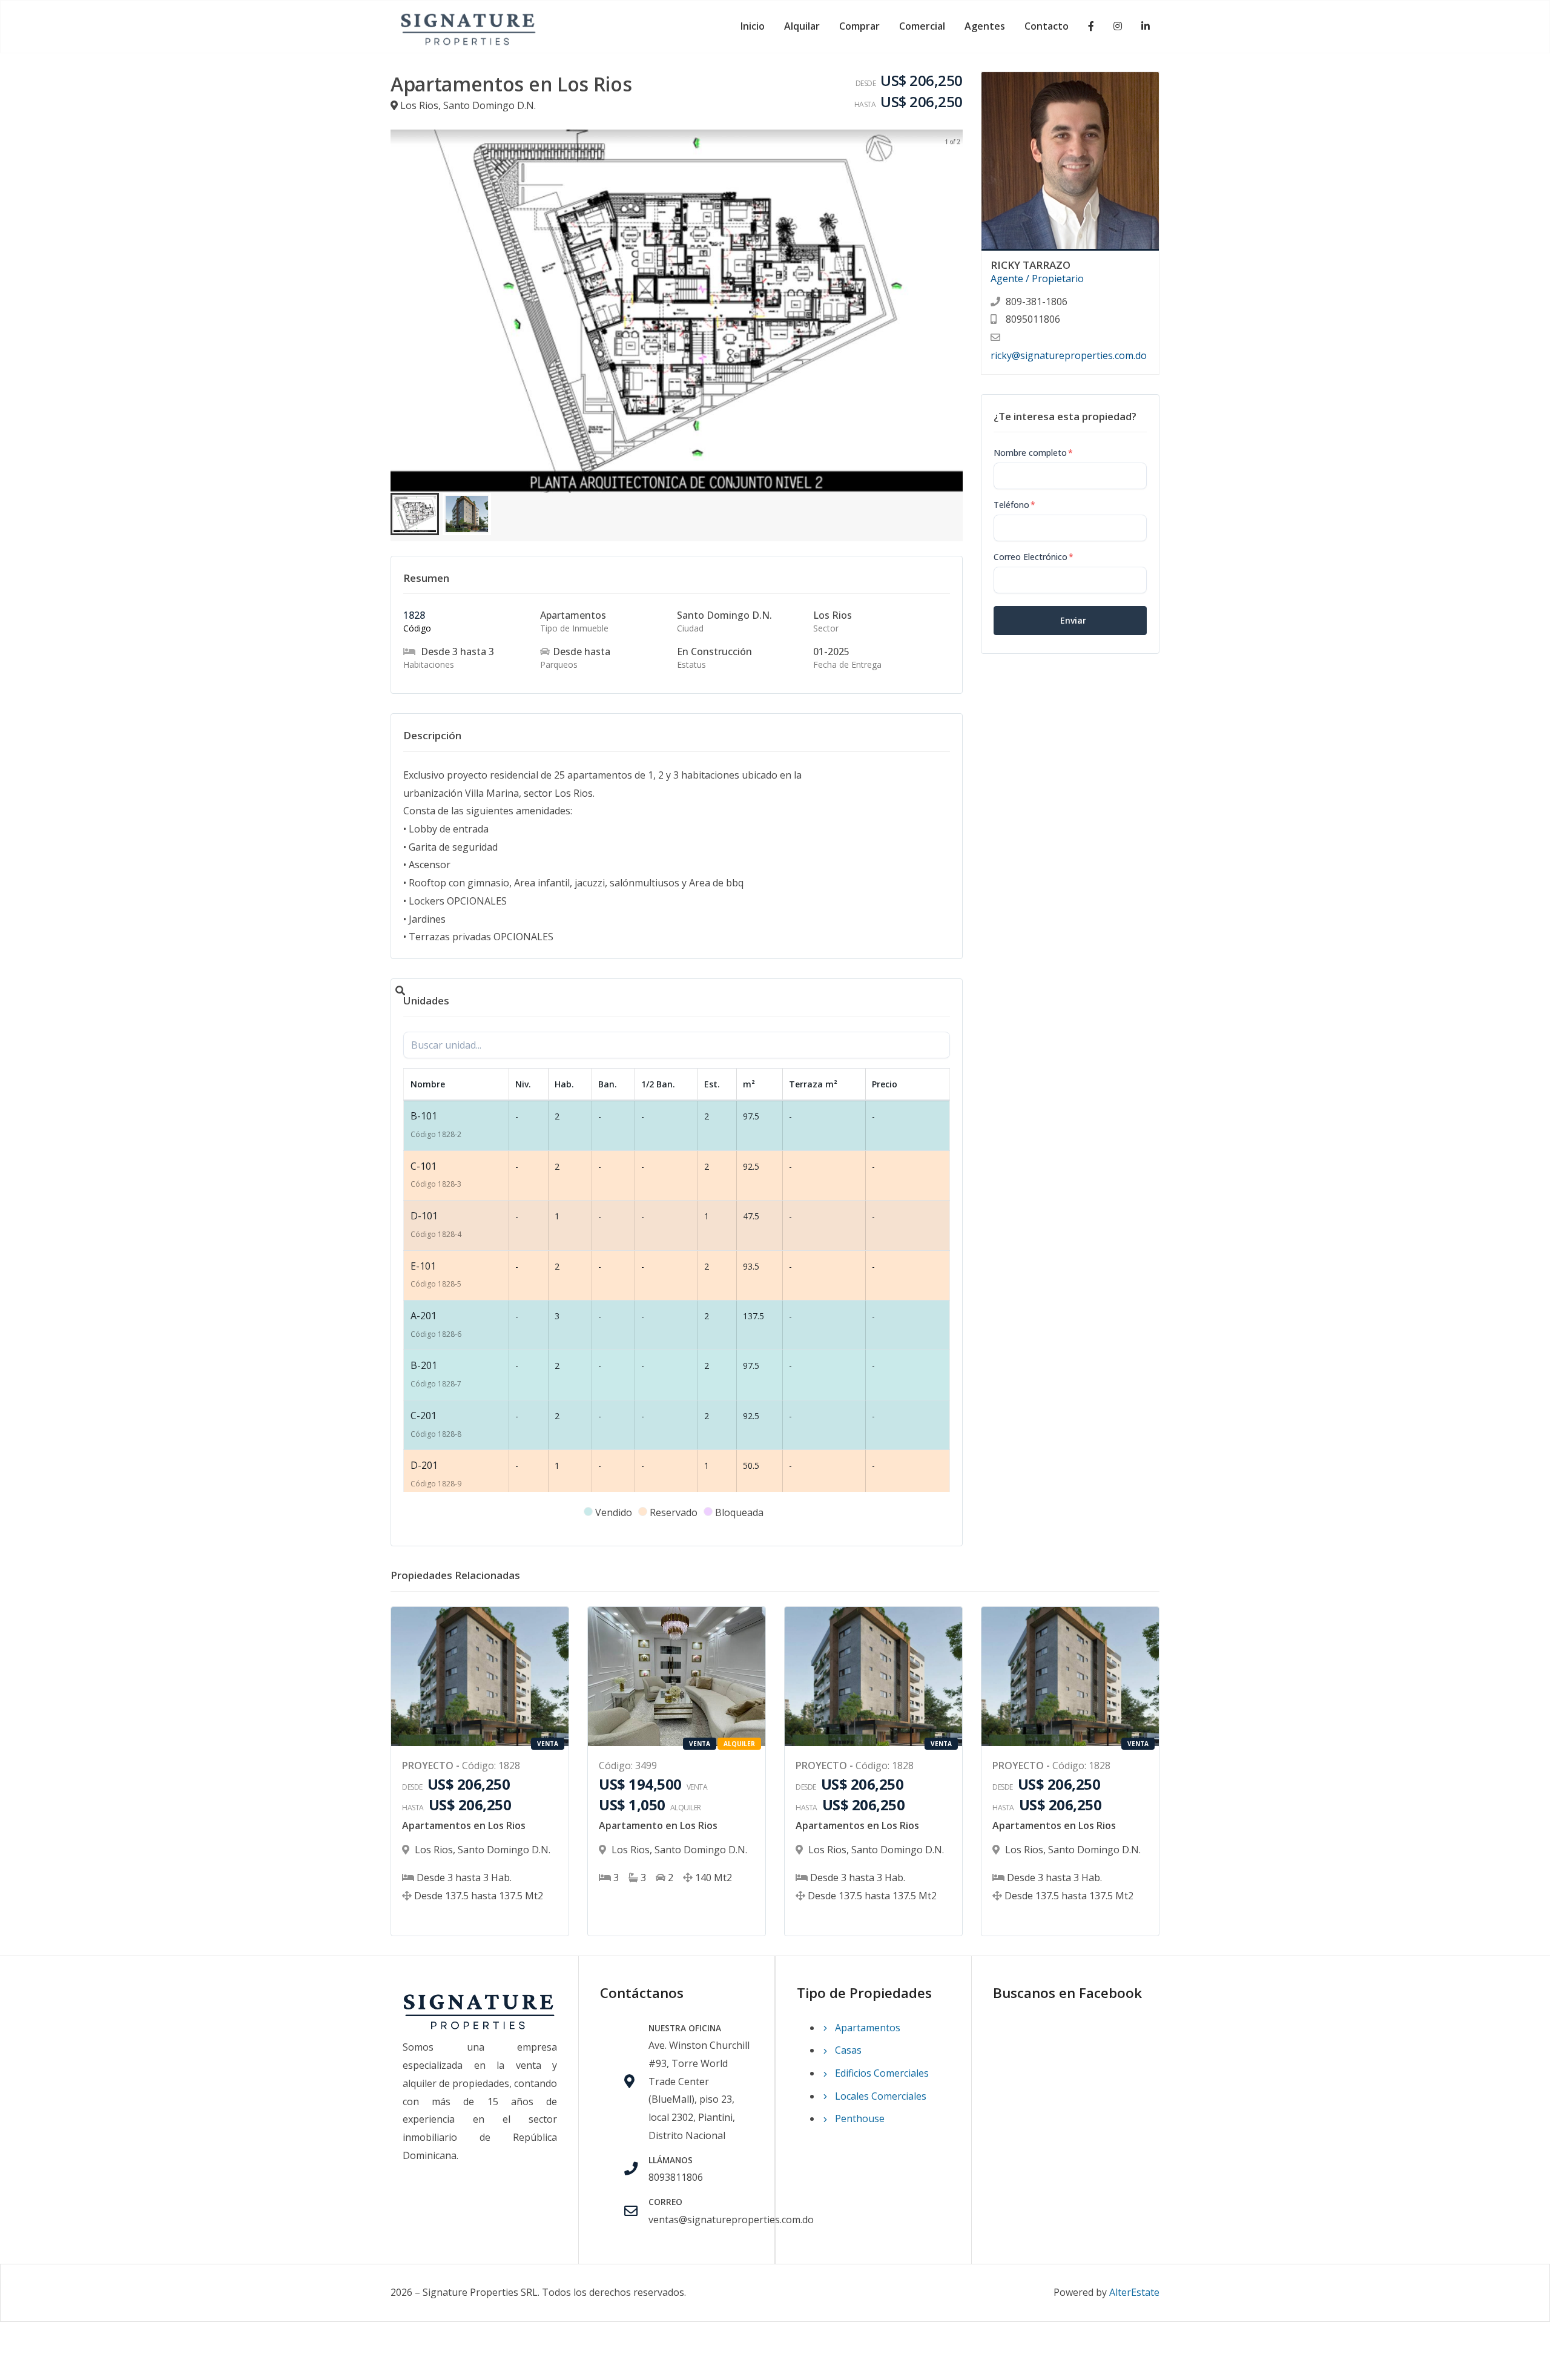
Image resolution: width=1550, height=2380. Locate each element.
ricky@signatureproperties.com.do (1069, 355)
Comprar (859, 26)
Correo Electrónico (1034, 557)
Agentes (985, 26)
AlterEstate (1134, 2292)
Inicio (753, 26)
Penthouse (859, 2118)
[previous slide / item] (399, 311)
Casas (847, 2050)
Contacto (1047, 26)
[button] (415, 514)
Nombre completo (1033, 453)
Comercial (922, 26)
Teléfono (1014, 505)
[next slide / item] (954, 311)
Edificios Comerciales (881, 2073)
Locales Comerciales (879, 2096)
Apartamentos (866, 2028)
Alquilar (802, 26)
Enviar (1073, 620)
